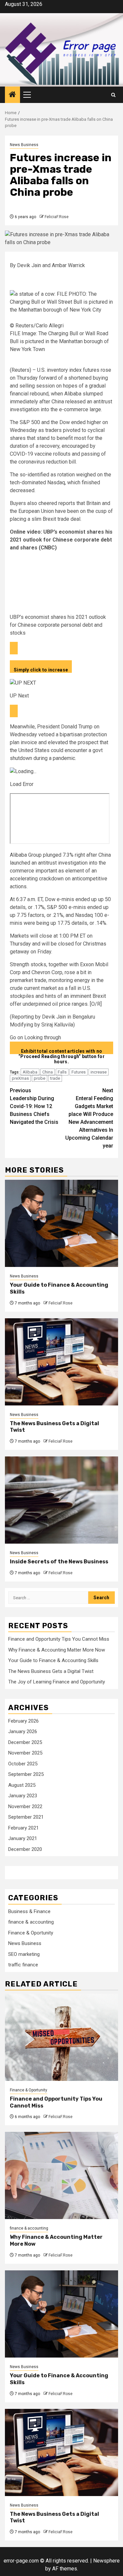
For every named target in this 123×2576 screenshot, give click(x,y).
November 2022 (25, 1806)
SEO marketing (24, 1954)
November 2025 (25, 1753)
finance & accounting (31, 1922)
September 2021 (26, 1817)
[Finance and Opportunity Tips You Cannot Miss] (61, 2037)
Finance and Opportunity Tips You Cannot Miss (59, 1639)
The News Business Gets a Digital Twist (51, 1671)
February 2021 (23, 1828)
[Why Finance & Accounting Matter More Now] (61, 2175)
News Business (24, 145)
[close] (14, 648)
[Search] (113, 95)
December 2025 (25, 1742)
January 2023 (23, 1796)
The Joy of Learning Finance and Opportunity (57, 1682)
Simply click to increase (41, 670)
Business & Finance (29, 1911)
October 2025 (23, 1764)
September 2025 (26, 1774)
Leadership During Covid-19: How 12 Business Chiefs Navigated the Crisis (34, 1106)
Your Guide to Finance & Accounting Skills (53, 1660)
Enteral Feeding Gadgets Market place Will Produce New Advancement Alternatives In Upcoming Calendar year (89, 1118)
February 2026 (23, 1721)
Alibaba (30, 1072)
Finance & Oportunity (31, 1933)
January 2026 (23, 1731)
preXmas (20, 1078)
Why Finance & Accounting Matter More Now (57, 1650)
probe (40, 1078)
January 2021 (23, 1838)
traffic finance (23, 1965)
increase (99, 1072)
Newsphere (106, 2561)
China (48, 1072)
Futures (79, 1072)
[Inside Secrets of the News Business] (61, 1500)
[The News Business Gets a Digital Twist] (61, 1362)
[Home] (12, 95)
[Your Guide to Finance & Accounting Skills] (61, 1223)
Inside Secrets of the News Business (59, 1562)
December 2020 (25, 1849)
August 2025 (22, 1785)
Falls (62, 1072)
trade (55, 1078)
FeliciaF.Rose (57, 217)
